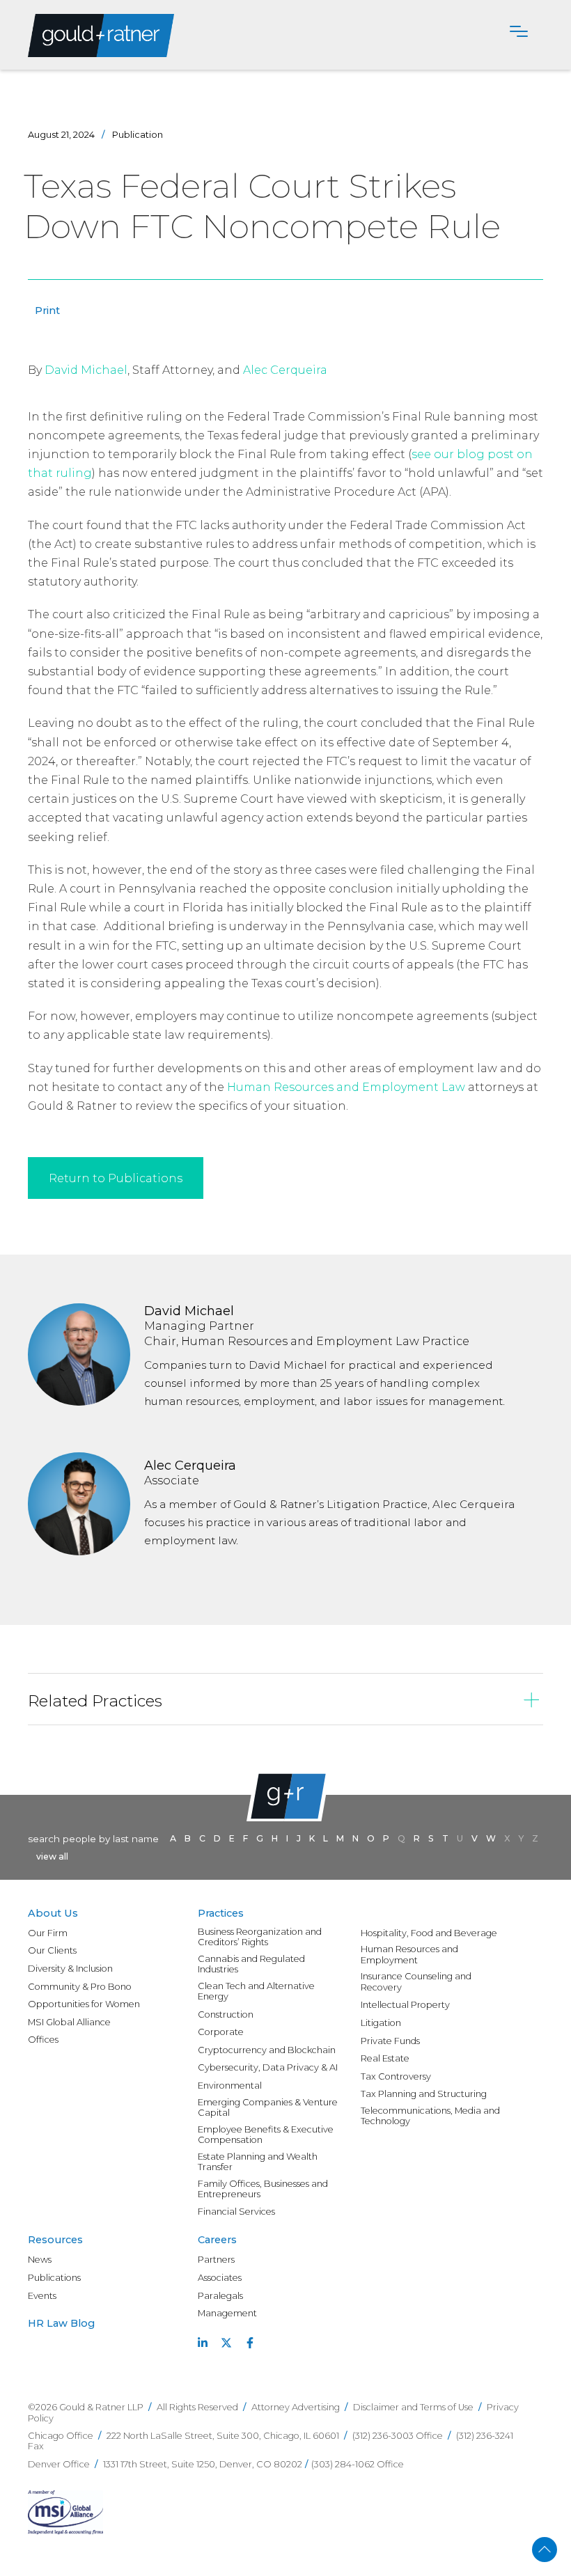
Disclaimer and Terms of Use (413, 2407)
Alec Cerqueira (285, 370)
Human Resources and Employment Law (346, 1087)
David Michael (86, 370)
